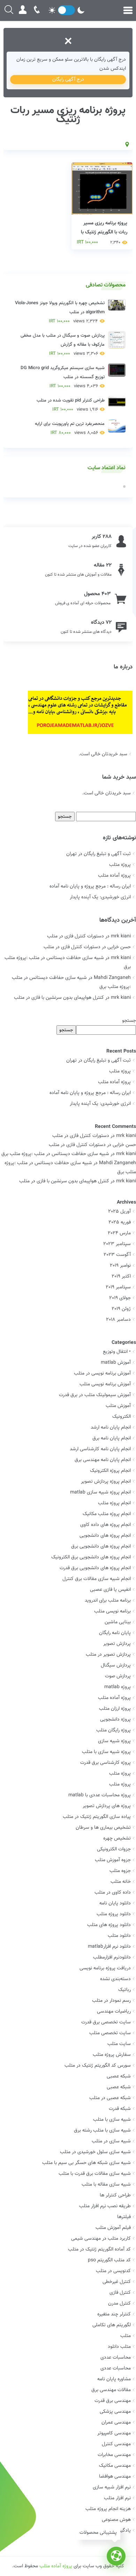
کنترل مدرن (119, 2304)
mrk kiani (126, 1136)
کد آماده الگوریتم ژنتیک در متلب (99, 2249)
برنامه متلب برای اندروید (108, 1601)
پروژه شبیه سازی (114, 1741)
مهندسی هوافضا (115, 2477)
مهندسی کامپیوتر (114, 2433)
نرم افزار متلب (117, 2498)
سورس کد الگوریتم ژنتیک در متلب (98, 2066)
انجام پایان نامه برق (112, 1438)
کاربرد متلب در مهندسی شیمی (101, 2239)
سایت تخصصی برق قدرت (106, 2022)
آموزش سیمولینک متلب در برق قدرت (95, 1395)
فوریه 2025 (120, 1222)
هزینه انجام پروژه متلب (108, 2509)
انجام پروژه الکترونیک (110, 1471)
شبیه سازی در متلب (111, 2141)
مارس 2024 (119, 1233)
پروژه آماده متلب (114, 876)
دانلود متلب (119, 1936)
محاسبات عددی (116, 2358)
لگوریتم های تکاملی (112, 2325)
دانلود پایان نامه (115, 1903)
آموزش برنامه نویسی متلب (105, 1384)
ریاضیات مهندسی (114, 2012)
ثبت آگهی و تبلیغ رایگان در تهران (99, 854)
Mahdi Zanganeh (118, 1163)
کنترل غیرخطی (117, 2282)
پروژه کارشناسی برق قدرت (105, 1763)
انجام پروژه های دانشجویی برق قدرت (95, 1568)
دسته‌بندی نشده (115, 1979)
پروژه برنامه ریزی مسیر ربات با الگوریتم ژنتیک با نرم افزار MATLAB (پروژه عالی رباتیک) (103, 237)
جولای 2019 (120, 1298)
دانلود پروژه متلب (114, 1914)
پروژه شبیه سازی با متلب (106, 1752)
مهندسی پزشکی (115, 2412)
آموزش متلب (118, 1406)
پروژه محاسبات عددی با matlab (100, 1795)
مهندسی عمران (116, 2423)
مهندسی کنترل (116, 2444)
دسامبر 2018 (118, 1320)
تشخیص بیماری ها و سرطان (103, 1828)
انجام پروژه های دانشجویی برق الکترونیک (91, 1557)
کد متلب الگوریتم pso (109, 2260)
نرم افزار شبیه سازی (112, 2487)
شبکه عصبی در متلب (110, 2098)
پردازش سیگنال (116, 1665)
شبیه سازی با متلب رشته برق (102, 2131)
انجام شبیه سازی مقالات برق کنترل (97, 1579)
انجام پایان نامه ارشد (111, 1428)
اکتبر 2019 (121, 1276)
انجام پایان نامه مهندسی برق (103, 1460)
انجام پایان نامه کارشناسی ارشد (100, 1449)
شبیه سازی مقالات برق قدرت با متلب (95, 2174)
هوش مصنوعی (116, 2520)
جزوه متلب (120, 1871)
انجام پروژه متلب (114, 1503)
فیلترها (124, 2217)
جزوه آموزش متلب (113, 1860)
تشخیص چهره (117, 1839)
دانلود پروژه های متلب (109, 1925)
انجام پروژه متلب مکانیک (107, 1514)
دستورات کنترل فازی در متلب (75, 936)
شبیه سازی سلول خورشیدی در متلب (95, 2152)
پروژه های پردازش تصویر (107, 1806)
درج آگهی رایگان (68, 80)
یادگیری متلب (117, 2531)
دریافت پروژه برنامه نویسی (105, 1968)
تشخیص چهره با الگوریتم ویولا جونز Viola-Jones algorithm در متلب (60, 312)
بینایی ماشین (118, 1622)
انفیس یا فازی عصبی (110, 1590)
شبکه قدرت (120, 2109)
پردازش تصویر (117, 1644)
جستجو (129, 1021)
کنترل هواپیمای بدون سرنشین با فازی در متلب (59, 998)
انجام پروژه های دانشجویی (105, 1536)
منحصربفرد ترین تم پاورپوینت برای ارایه (70, 428)
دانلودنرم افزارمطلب (112, 1957)
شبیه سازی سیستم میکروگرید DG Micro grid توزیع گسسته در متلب (63, 377)
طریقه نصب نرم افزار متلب (105, 2206)
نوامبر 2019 (120, 1266)
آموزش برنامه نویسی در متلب (102, 1373)
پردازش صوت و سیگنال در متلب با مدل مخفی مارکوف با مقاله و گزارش (63, 345)
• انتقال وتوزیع (117, 1352)
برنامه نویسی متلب (112, 1611)
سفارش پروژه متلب (112, 2055)
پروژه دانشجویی (115, 1720)
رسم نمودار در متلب (111, 2001)
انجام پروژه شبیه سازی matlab (100, 1492)
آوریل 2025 (119, 1212)
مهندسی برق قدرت (113, 2401)
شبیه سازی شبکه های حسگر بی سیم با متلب (86, 2163)
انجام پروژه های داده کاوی (105, 1525)
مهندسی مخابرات (114, 2455)
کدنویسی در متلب (113, 2271)
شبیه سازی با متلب (112, 2120)
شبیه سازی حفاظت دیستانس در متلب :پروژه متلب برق (55, 1154)
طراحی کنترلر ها (115, 2195)
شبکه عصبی (119, 2076)
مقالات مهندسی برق (111, 2390)
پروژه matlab (118, 1687)
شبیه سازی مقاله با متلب (106, 2185)
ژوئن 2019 (121, 1309)
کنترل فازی (120, 2293)
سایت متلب (119, 2044)
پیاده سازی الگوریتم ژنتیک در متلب (97, 1817)
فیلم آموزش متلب (113, 2228)
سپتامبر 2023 (117, 1244)
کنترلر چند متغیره (114, 2314)
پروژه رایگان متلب (114, 1730)
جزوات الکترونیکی (114, 1849)
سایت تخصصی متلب (110, 2033)
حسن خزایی (124, 1145)
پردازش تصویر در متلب (108, 1655)
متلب (126, 2336)
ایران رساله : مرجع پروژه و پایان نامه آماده (90, 886)
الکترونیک (122, 1417)
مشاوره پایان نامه (114, 2379)
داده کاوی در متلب (113, 1893)
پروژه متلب (120, 865)
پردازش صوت (118, 1676)
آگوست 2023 (117, 1255)
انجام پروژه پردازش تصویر (106, 1482)
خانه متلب (121, 1882)
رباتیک (124, 1990)
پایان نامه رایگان (115, 1633)
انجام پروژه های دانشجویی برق (101, 1547)
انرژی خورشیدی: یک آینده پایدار (100, 897)
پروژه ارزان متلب (115, 1709)
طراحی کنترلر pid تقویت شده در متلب (71, 405)
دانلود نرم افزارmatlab (109, 1947)
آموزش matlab (116, 1363)
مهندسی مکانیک (115, 2466)
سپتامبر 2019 (118, 1287)
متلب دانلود (119, 2347)
